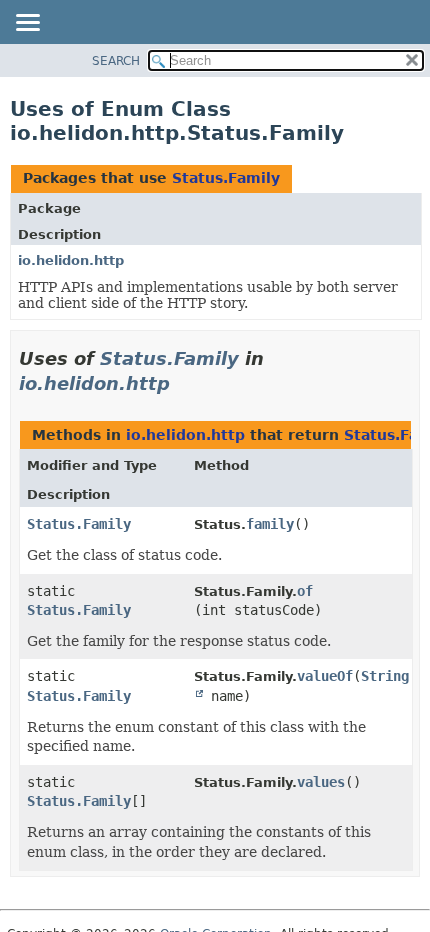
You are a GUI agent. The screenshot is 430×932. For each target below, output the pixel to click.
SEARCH (116, 61)
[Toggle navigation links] (27, 24)
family (270, 524)
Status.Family (226, 178)
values (321, 782)
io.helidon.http (71, 260)
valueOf (325, 676)
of (305, 591)
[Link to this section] (184, 383)
